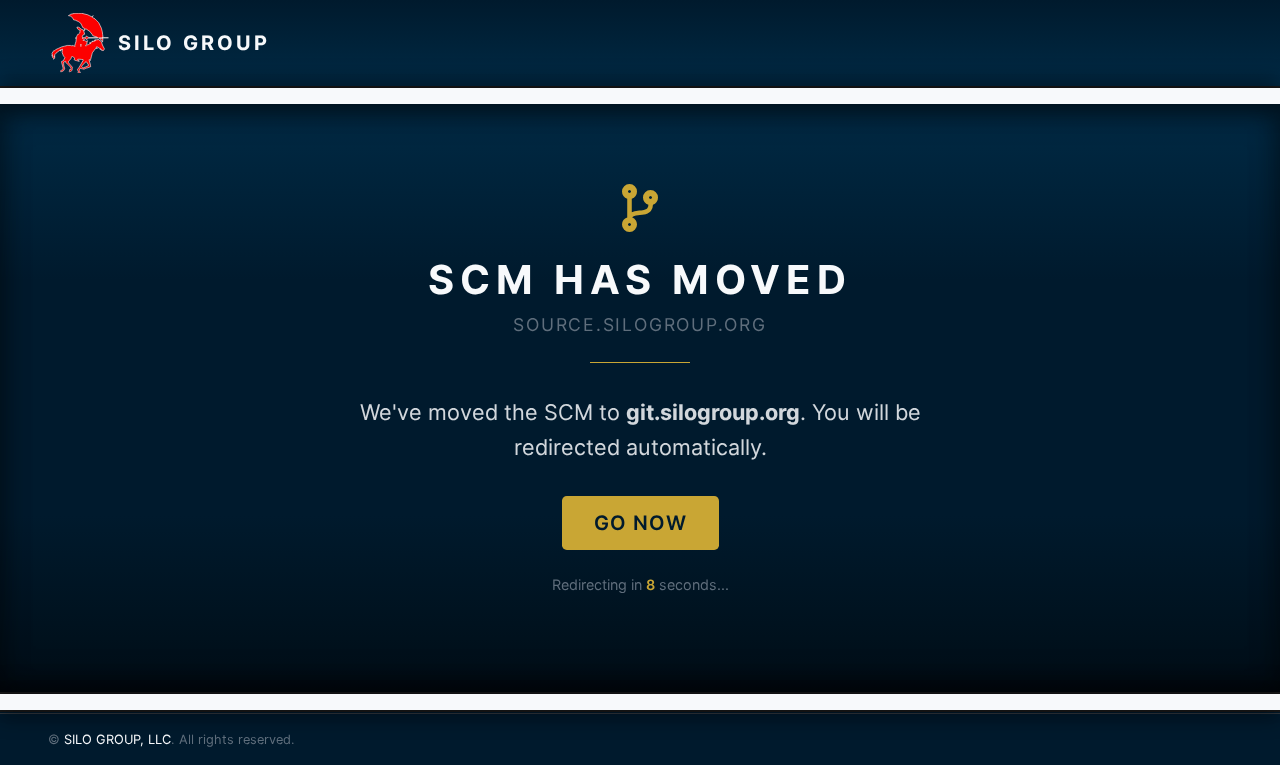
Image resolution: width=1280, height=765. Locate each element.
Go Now (640, 523)
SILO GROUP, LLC (117, 739)
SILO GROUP (194, 43)
